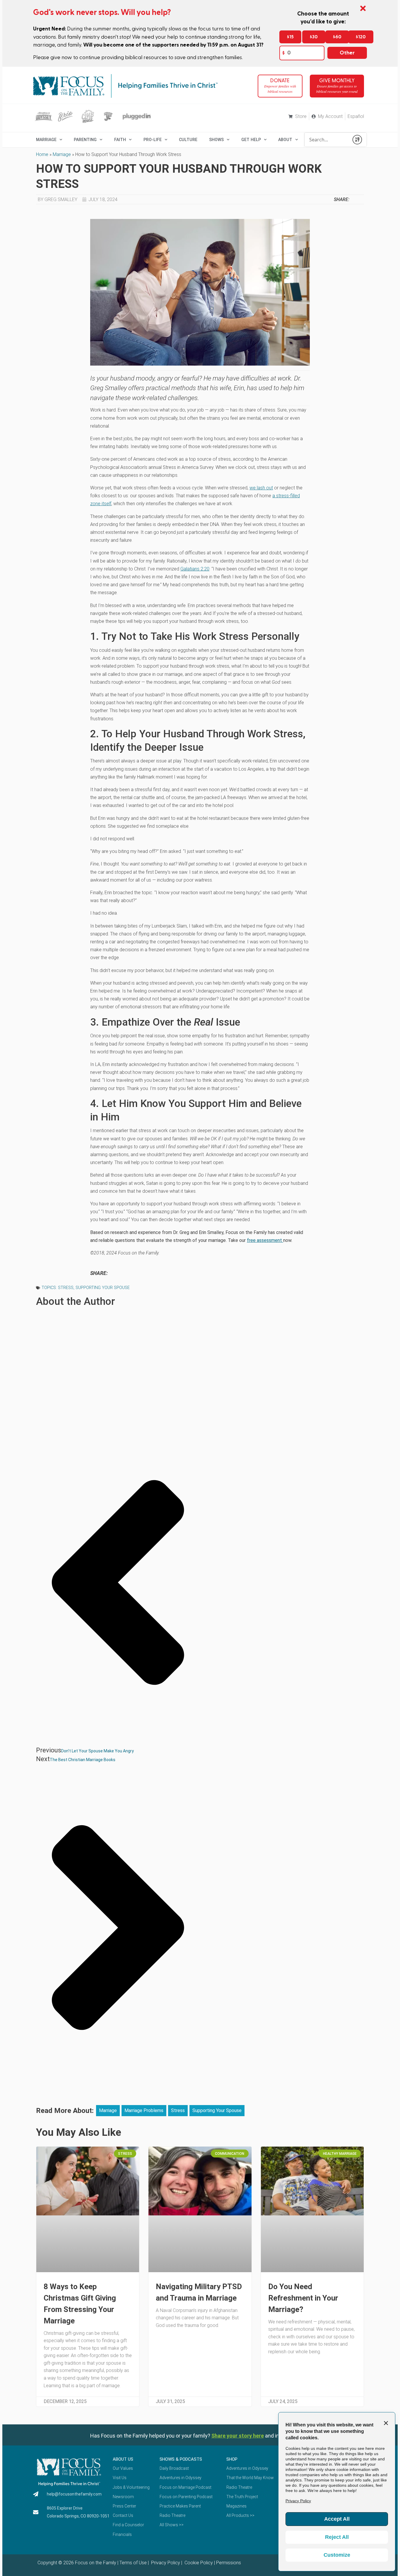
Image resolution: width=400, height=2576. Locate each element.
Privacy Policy (165, 2563)
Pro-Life (153, 140)
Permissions (229, 2563)
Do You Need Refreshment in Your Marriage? (303, 2298)
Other (347, 53)
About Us (123, 2459)
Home (42, 154)
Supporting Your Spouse (103, 1288)
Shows (216, 140)
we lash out (261, 488)
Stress (66, 1288)
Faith (120, 140)
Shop (232, 2459)
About (285, 140)
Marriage (62, 154)
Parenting (85, 140)
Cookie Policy (198, 2563)
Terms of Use (133, 2563)
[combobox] (327, 140)
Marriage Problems (144, 2110)
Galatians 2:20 (195, 569)
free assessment (265, 1240)
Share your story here (238, 2436)
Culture (188, 140)
